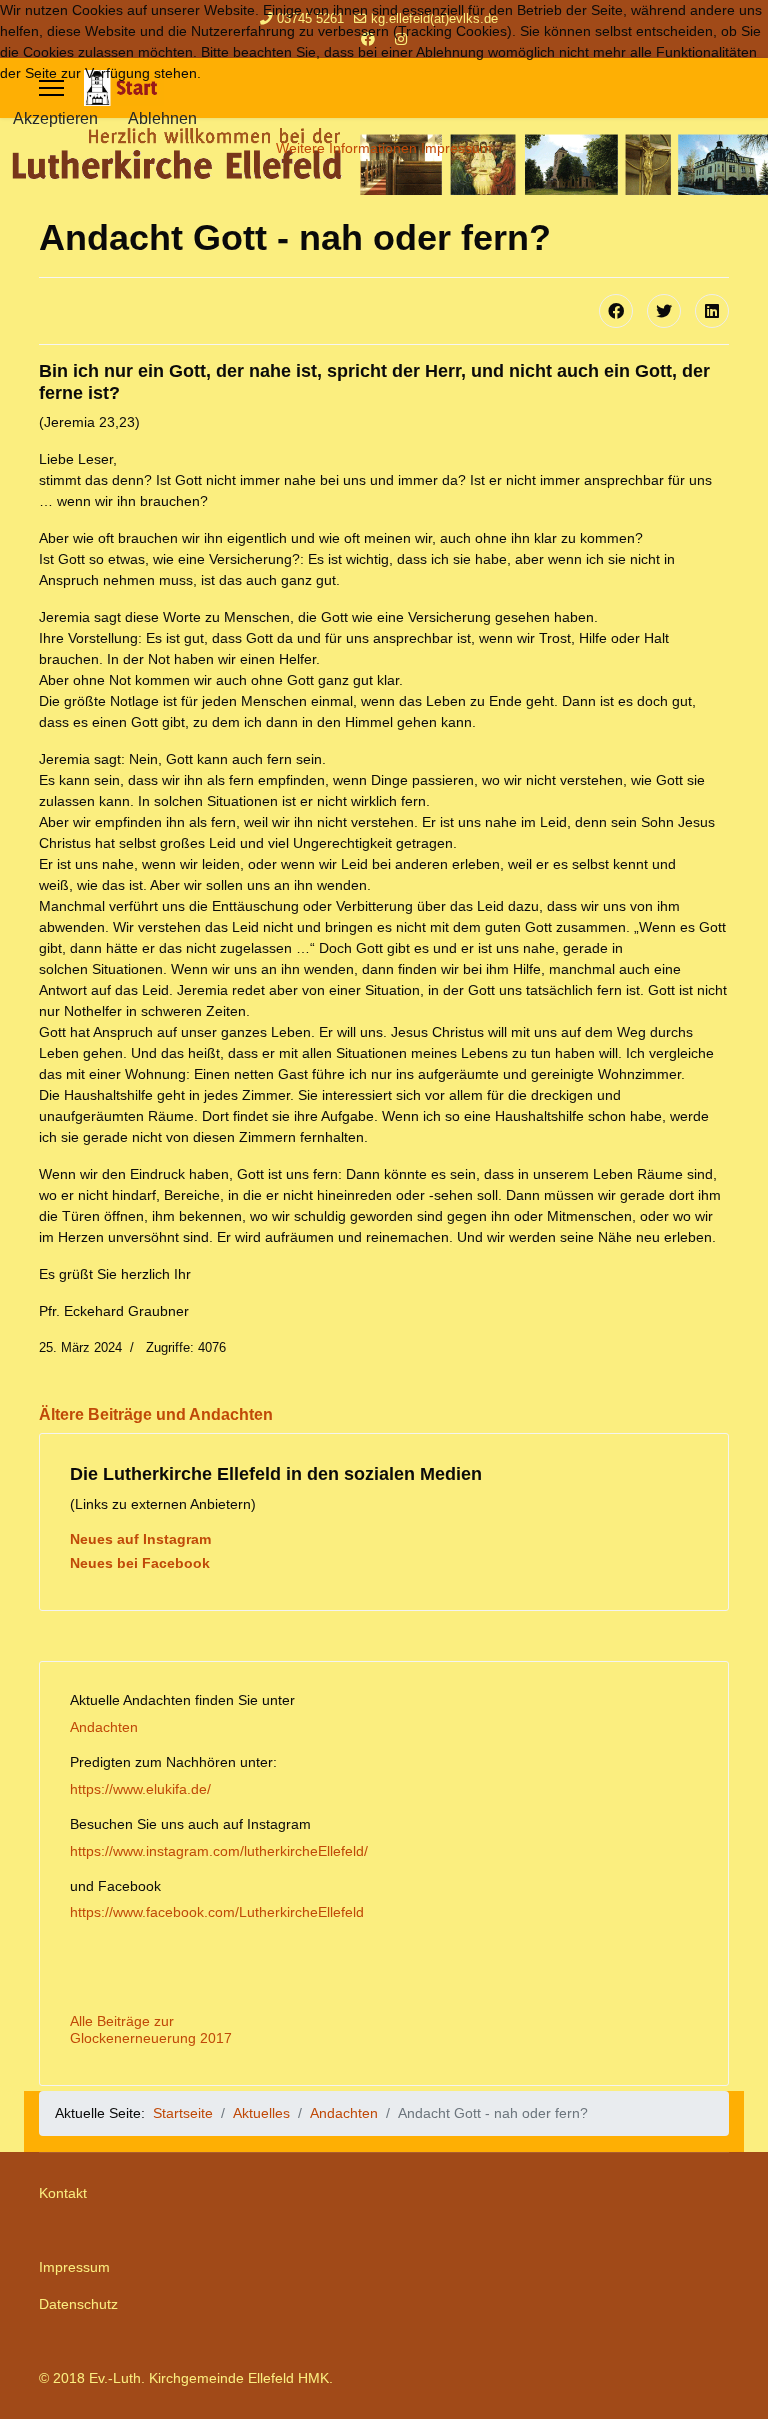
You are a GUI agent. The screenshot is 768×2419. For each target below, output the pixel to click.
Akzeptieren (55, 118)
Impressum (74, 2267)
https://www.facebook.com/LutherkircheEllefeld (217, 1912)
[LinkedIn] (712, 311)
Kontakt (63, 2193)
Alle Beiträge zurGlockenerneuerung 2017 (151, 2029)
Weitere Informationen (346, 148)
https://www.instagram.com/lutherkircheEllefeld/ (219, 1851)
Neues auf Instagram (140, 1539)
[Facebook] (616, 311)
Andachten (104, 1727)
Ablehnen (162, 118)
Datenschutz (78, 2304)
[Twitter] (664, 311)
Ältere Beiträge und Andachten (156, 1414)
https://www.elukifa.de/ (140, 1789)
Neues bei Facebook (140, 1563)
